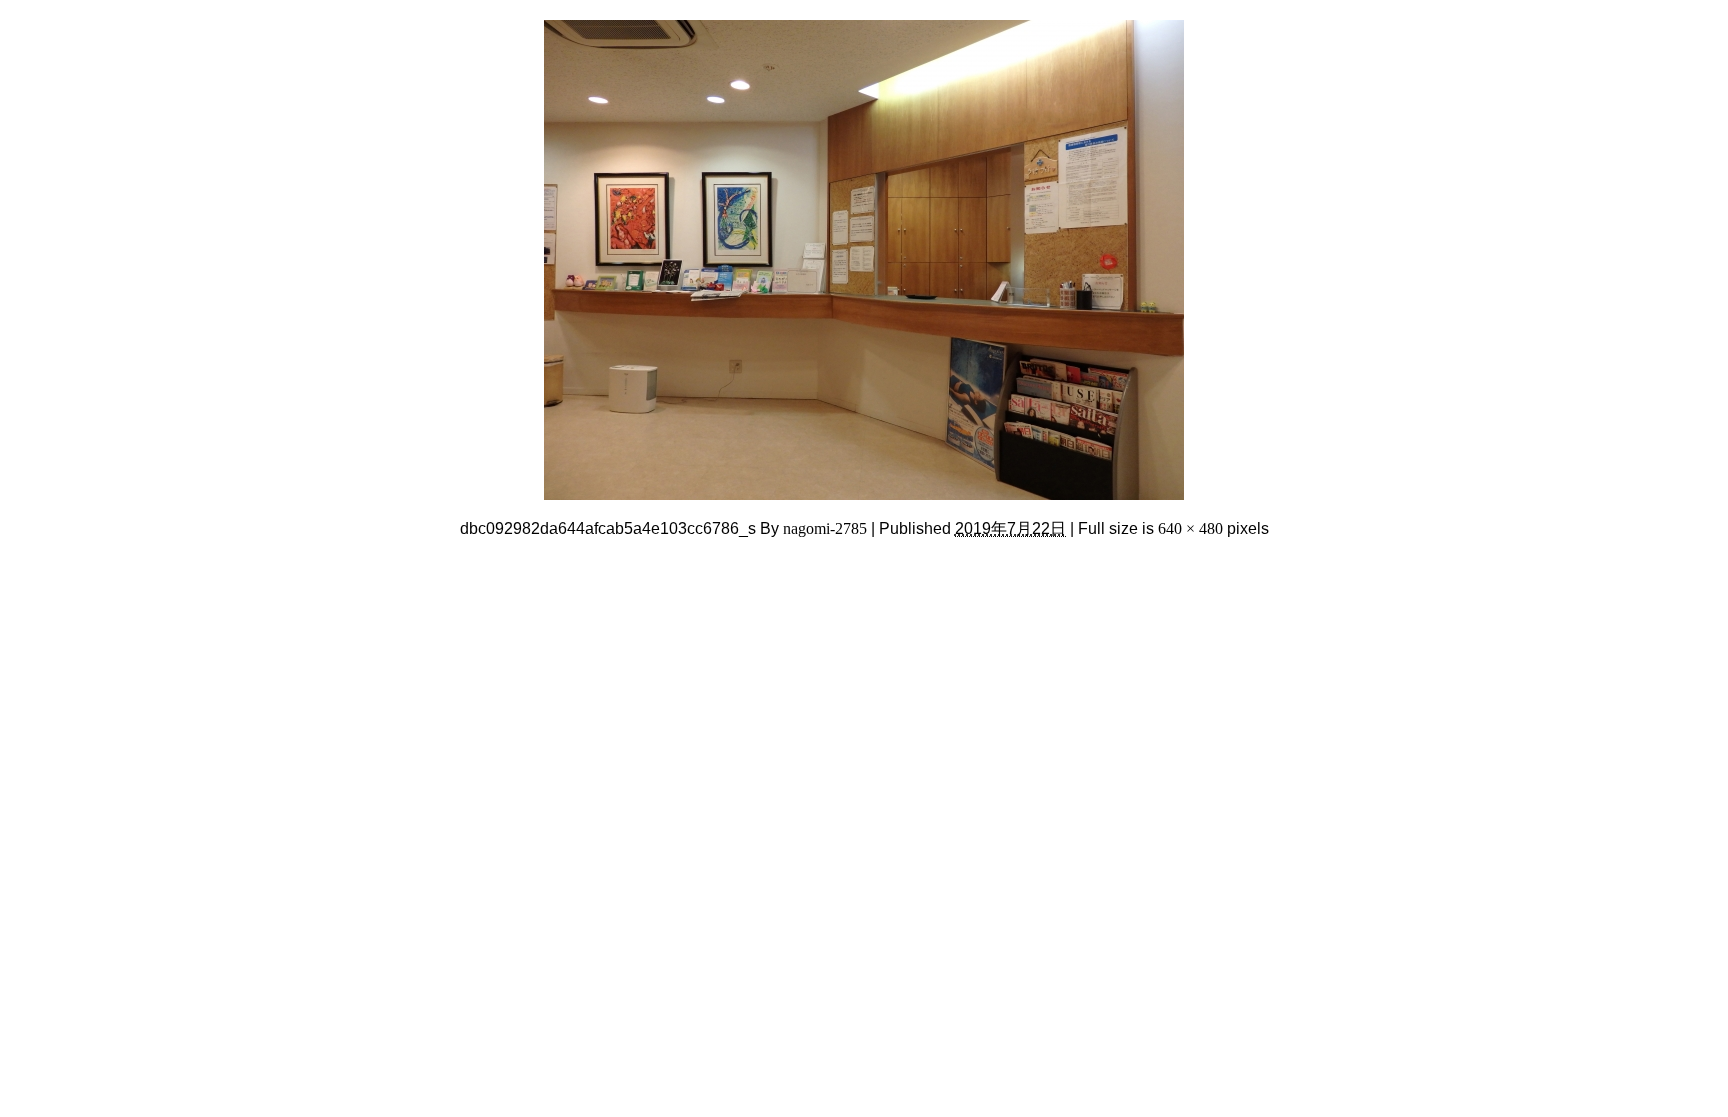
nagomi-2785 (825, 528)
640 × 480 (1190, 528)
